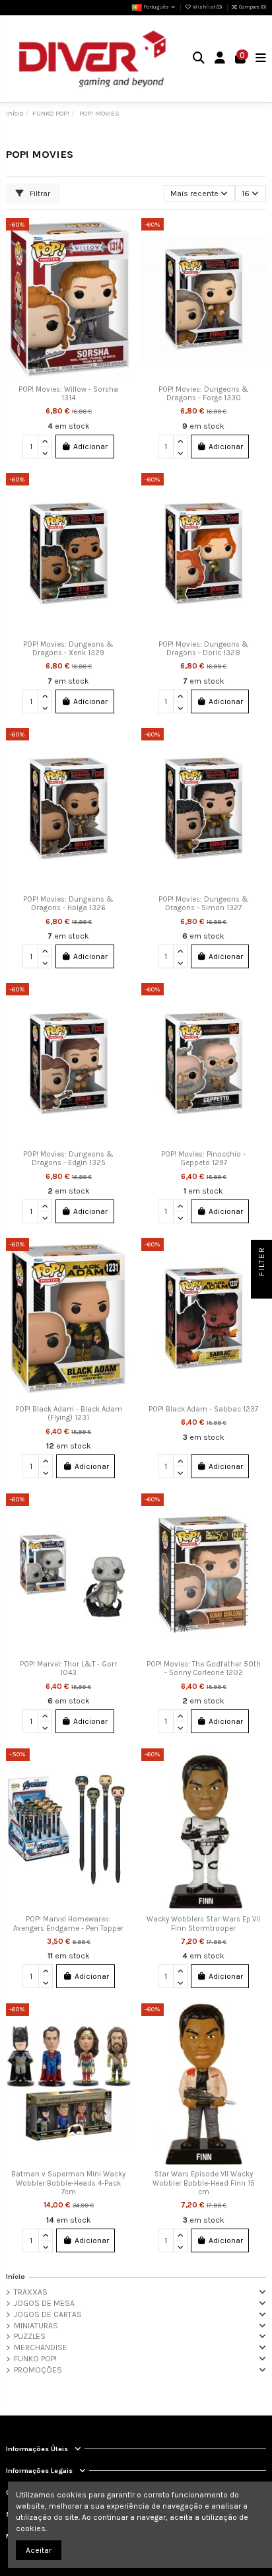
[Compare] (121, 258)
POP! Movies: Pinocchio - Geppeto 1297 (203, 1159)
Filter (261, 1263)
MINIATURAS (36, 2326)
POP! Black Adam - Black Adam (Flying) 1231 (69, 1414)
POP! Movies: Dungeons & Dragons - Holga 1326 (68, 904)
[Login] (220, 59)
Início (16, 2276)
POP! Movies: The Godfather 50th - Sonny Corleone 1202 (204, 1669)
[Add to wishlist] (121, 236)
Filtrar (39, 194)
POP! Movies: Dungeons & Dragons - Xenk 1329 (68, 649)
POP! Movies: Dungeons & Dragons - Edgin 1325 (68, 1159)
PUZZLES (30, 2336)
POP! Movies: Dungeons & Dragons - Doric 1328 (204, 649)
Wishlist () (207, 7)
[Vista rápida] (121, 280)
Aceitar (39, 2550)
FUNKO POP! (35, 2359)
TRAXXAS (31, 2292)
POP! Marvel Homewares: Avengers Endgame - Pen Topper (68, 1924)
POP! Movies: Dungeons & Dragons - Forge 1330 (204, 394)
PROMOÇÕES (38, 2370)
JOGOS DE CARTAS (48, 2314)
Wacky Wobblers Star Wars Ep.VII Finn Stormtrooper (203, 1924)
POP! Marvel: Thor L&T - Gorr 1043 (68, 1669)
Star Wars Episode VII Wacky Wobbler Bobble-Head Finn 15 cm (204, 2183)
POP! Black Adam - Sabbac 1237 (203, 1409)
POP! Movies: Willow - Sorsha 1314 (68, 394)
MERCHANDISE (41, 2347)
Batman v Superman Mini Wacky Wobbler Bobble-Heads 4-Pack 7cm (68, 2183)
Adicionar (90, 447)
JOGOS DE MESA (44, 2303)
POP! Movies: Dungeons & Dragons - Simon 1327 (204, 904)
